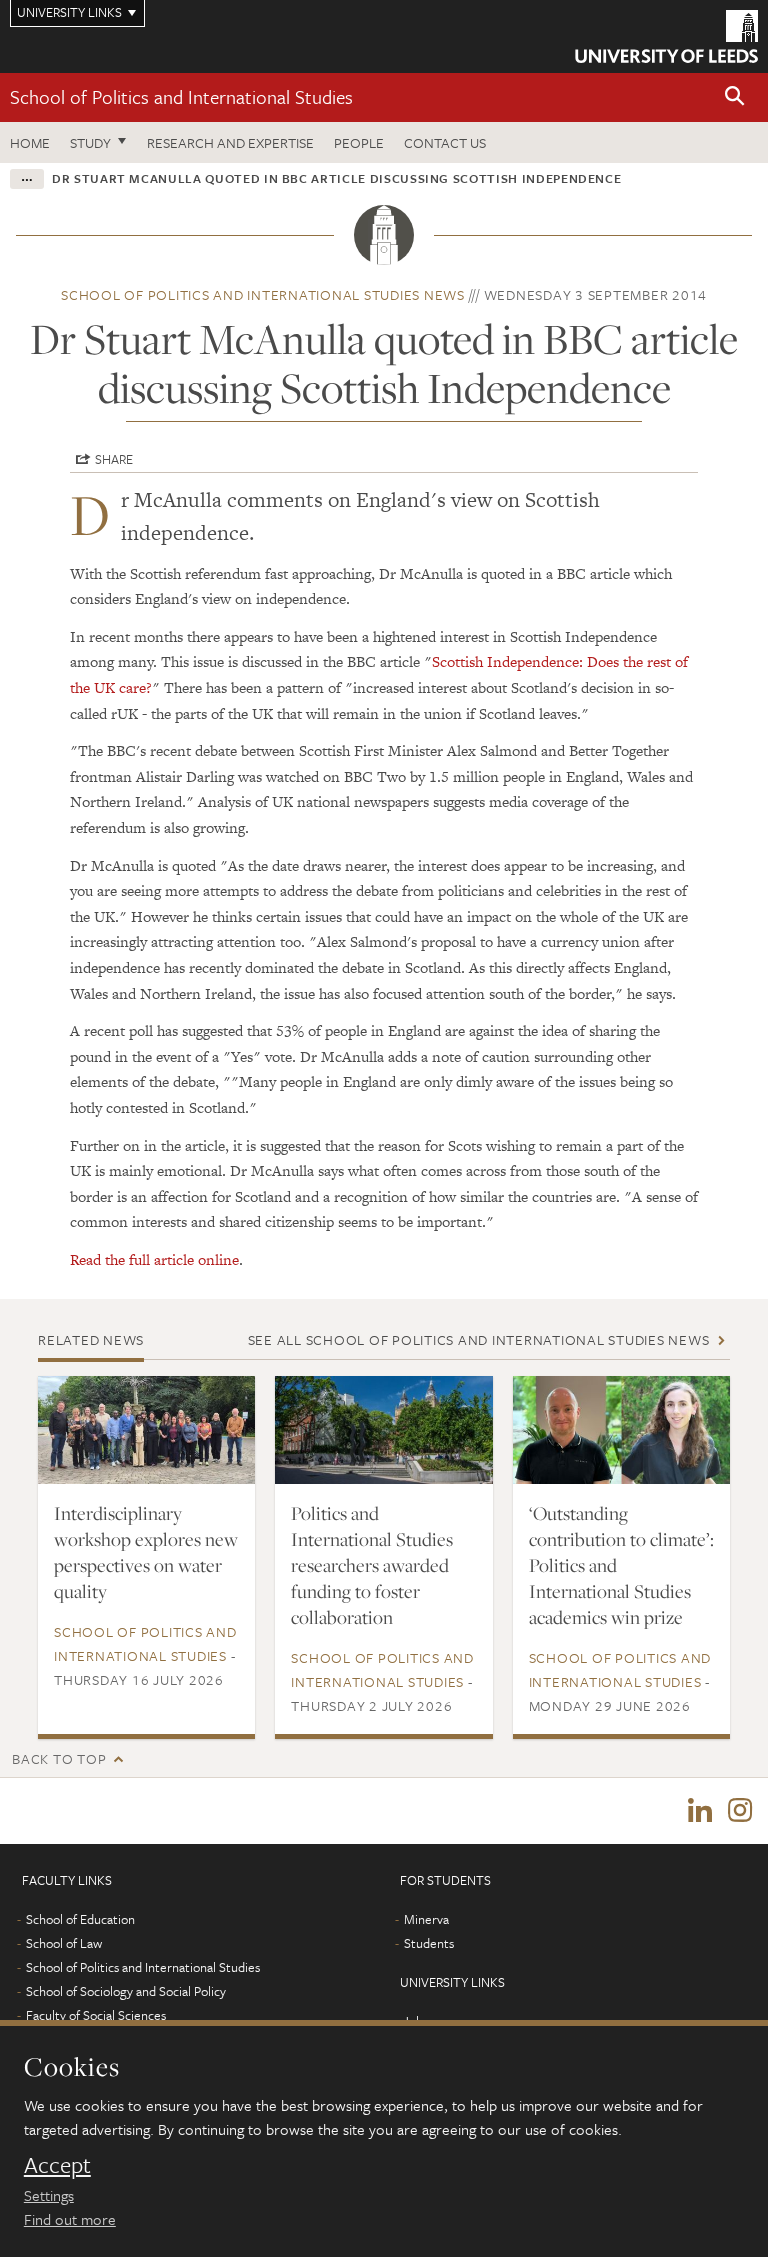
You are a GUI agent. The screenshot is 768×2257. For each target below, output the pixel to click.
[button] (735, 97)
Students (429, 1943)
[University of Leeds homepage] (666, 36)
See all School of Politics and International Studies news (479, 1339)
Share (114, 459)
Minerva (426, 1919)
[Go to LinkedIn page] (700, 1811)
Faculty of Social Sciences (96, 2015)
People (359, 142)
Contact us (445, 142)
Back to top (59, 1758)
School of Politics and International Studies (181, 96)
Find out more (70, 2219)
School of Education (80, 1919)
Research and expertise (230, 142)
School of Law (64, 1943)
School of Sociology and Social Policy (126, 1991)
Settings (49, 2195)
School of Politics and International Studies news (263, 294)
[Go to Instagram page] (740, 1811)
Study (90, 142)
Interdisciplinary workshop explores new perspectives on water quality (146, 1552)
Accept (57, 2165)
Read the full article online (154, 1259)
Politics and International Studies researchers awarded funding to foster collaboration (372, 1565)
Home (30, 142)
